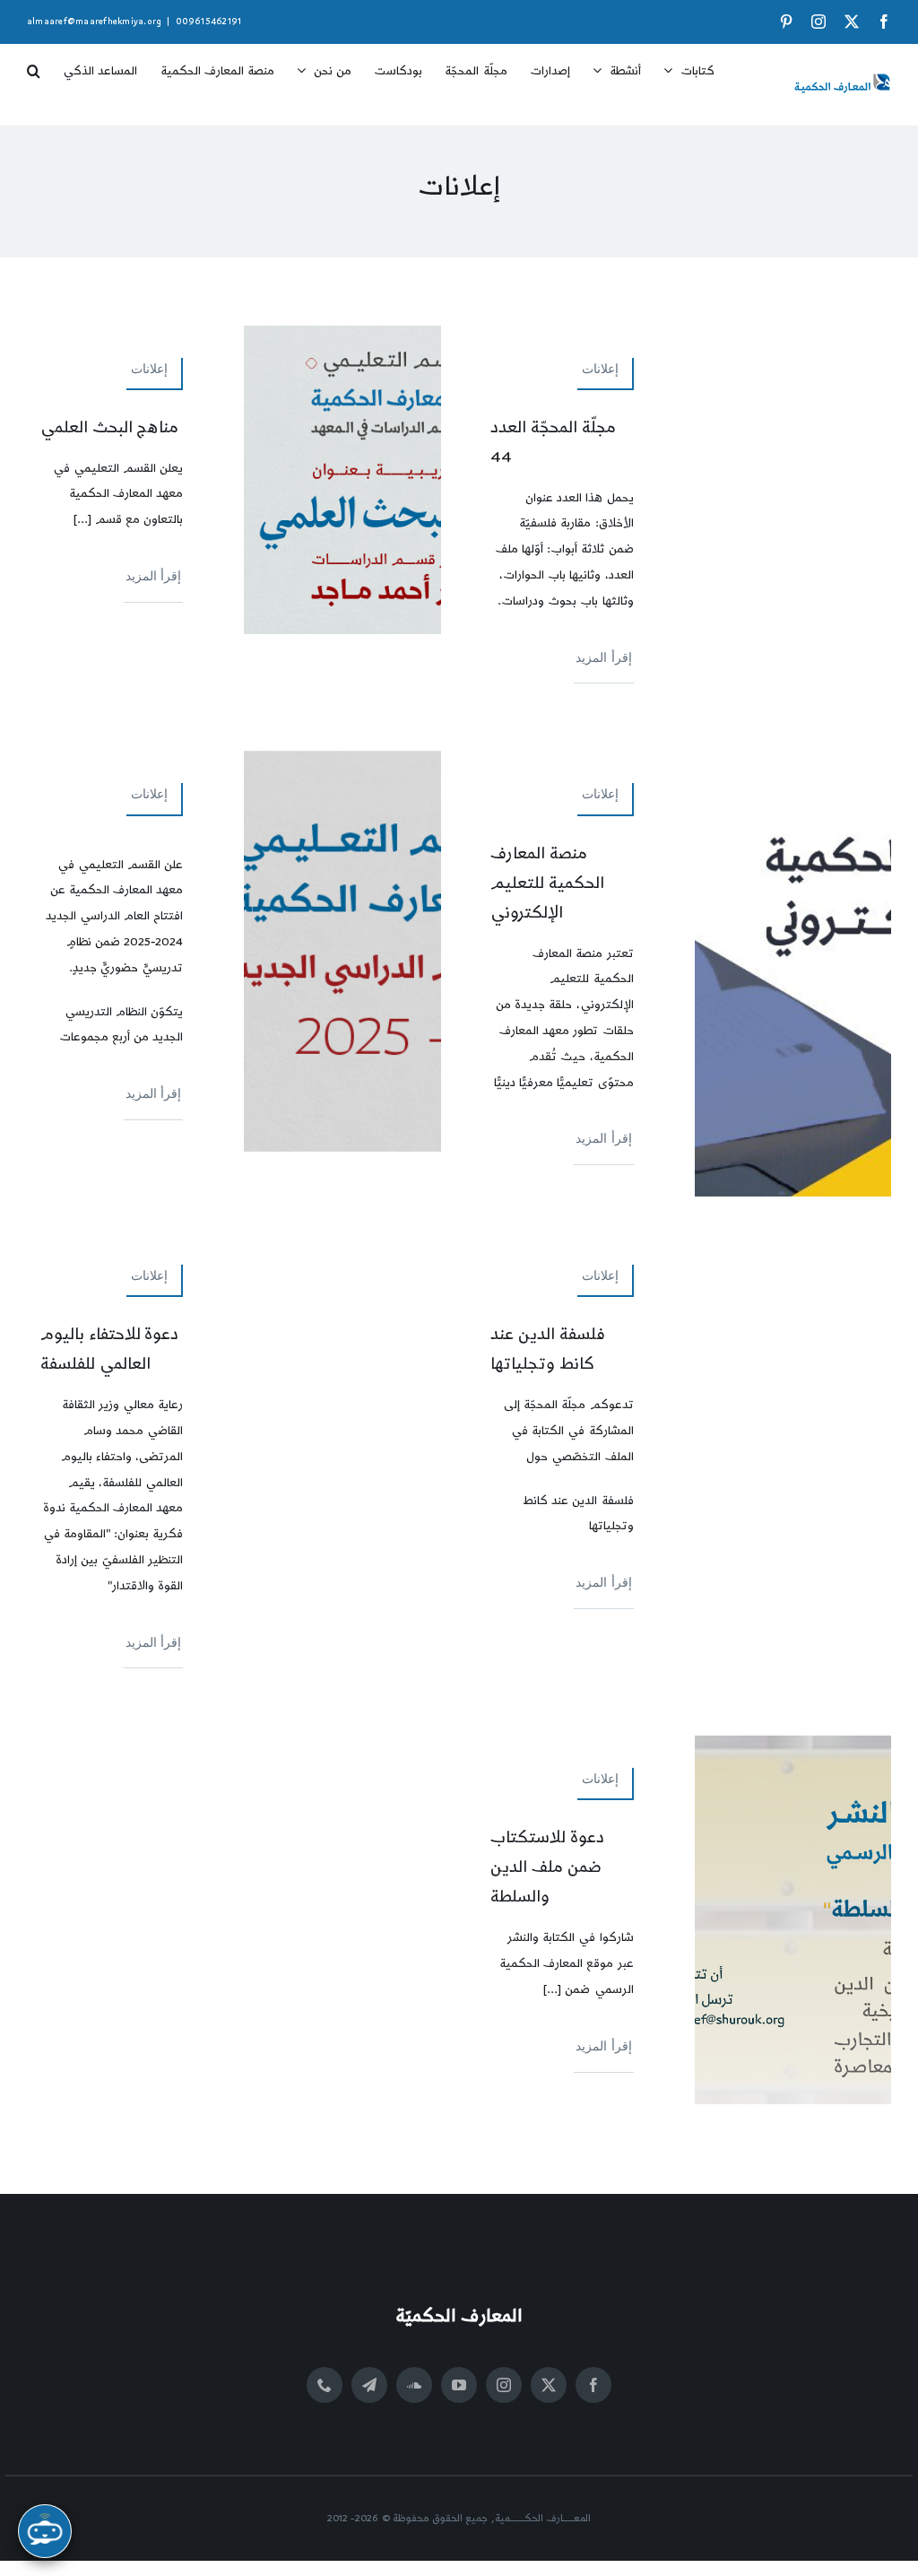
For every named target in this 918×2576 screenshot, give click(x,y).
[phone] (325, 2385)
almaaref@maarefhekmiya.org (94, 22)
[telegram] (369, 2385)
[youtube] (459, 2385)
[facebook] (593, 2385)
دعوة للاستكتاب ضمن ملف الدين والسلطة (547, 1867)
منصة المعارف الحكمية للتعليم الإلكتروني (547, 883)
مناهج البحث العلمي (110, 427)
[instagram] (504, 2385)
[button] (34, 65)
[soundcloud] (414, 2385)
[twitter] (549, 2385)
